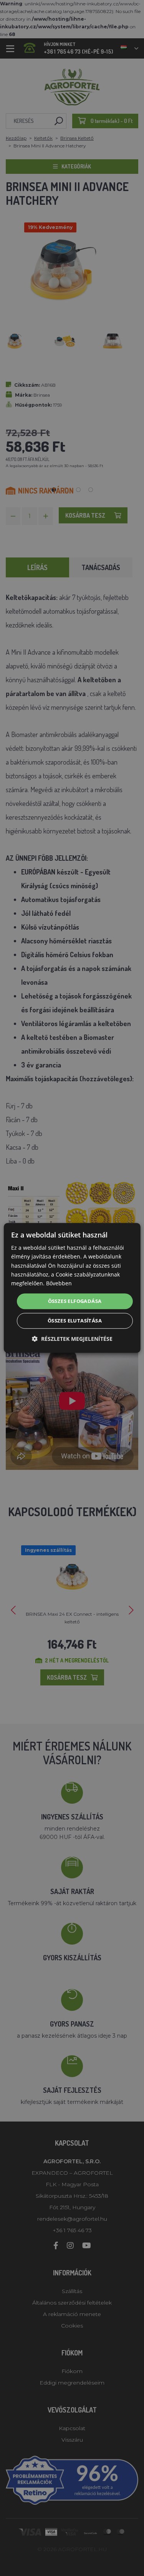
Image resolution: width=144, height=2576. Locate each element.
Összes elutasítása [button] (75, 1321)
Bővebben (59, 1283)
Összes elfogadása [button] (75, 1301)
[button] (72, 1339)
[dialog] (72, 1288)
